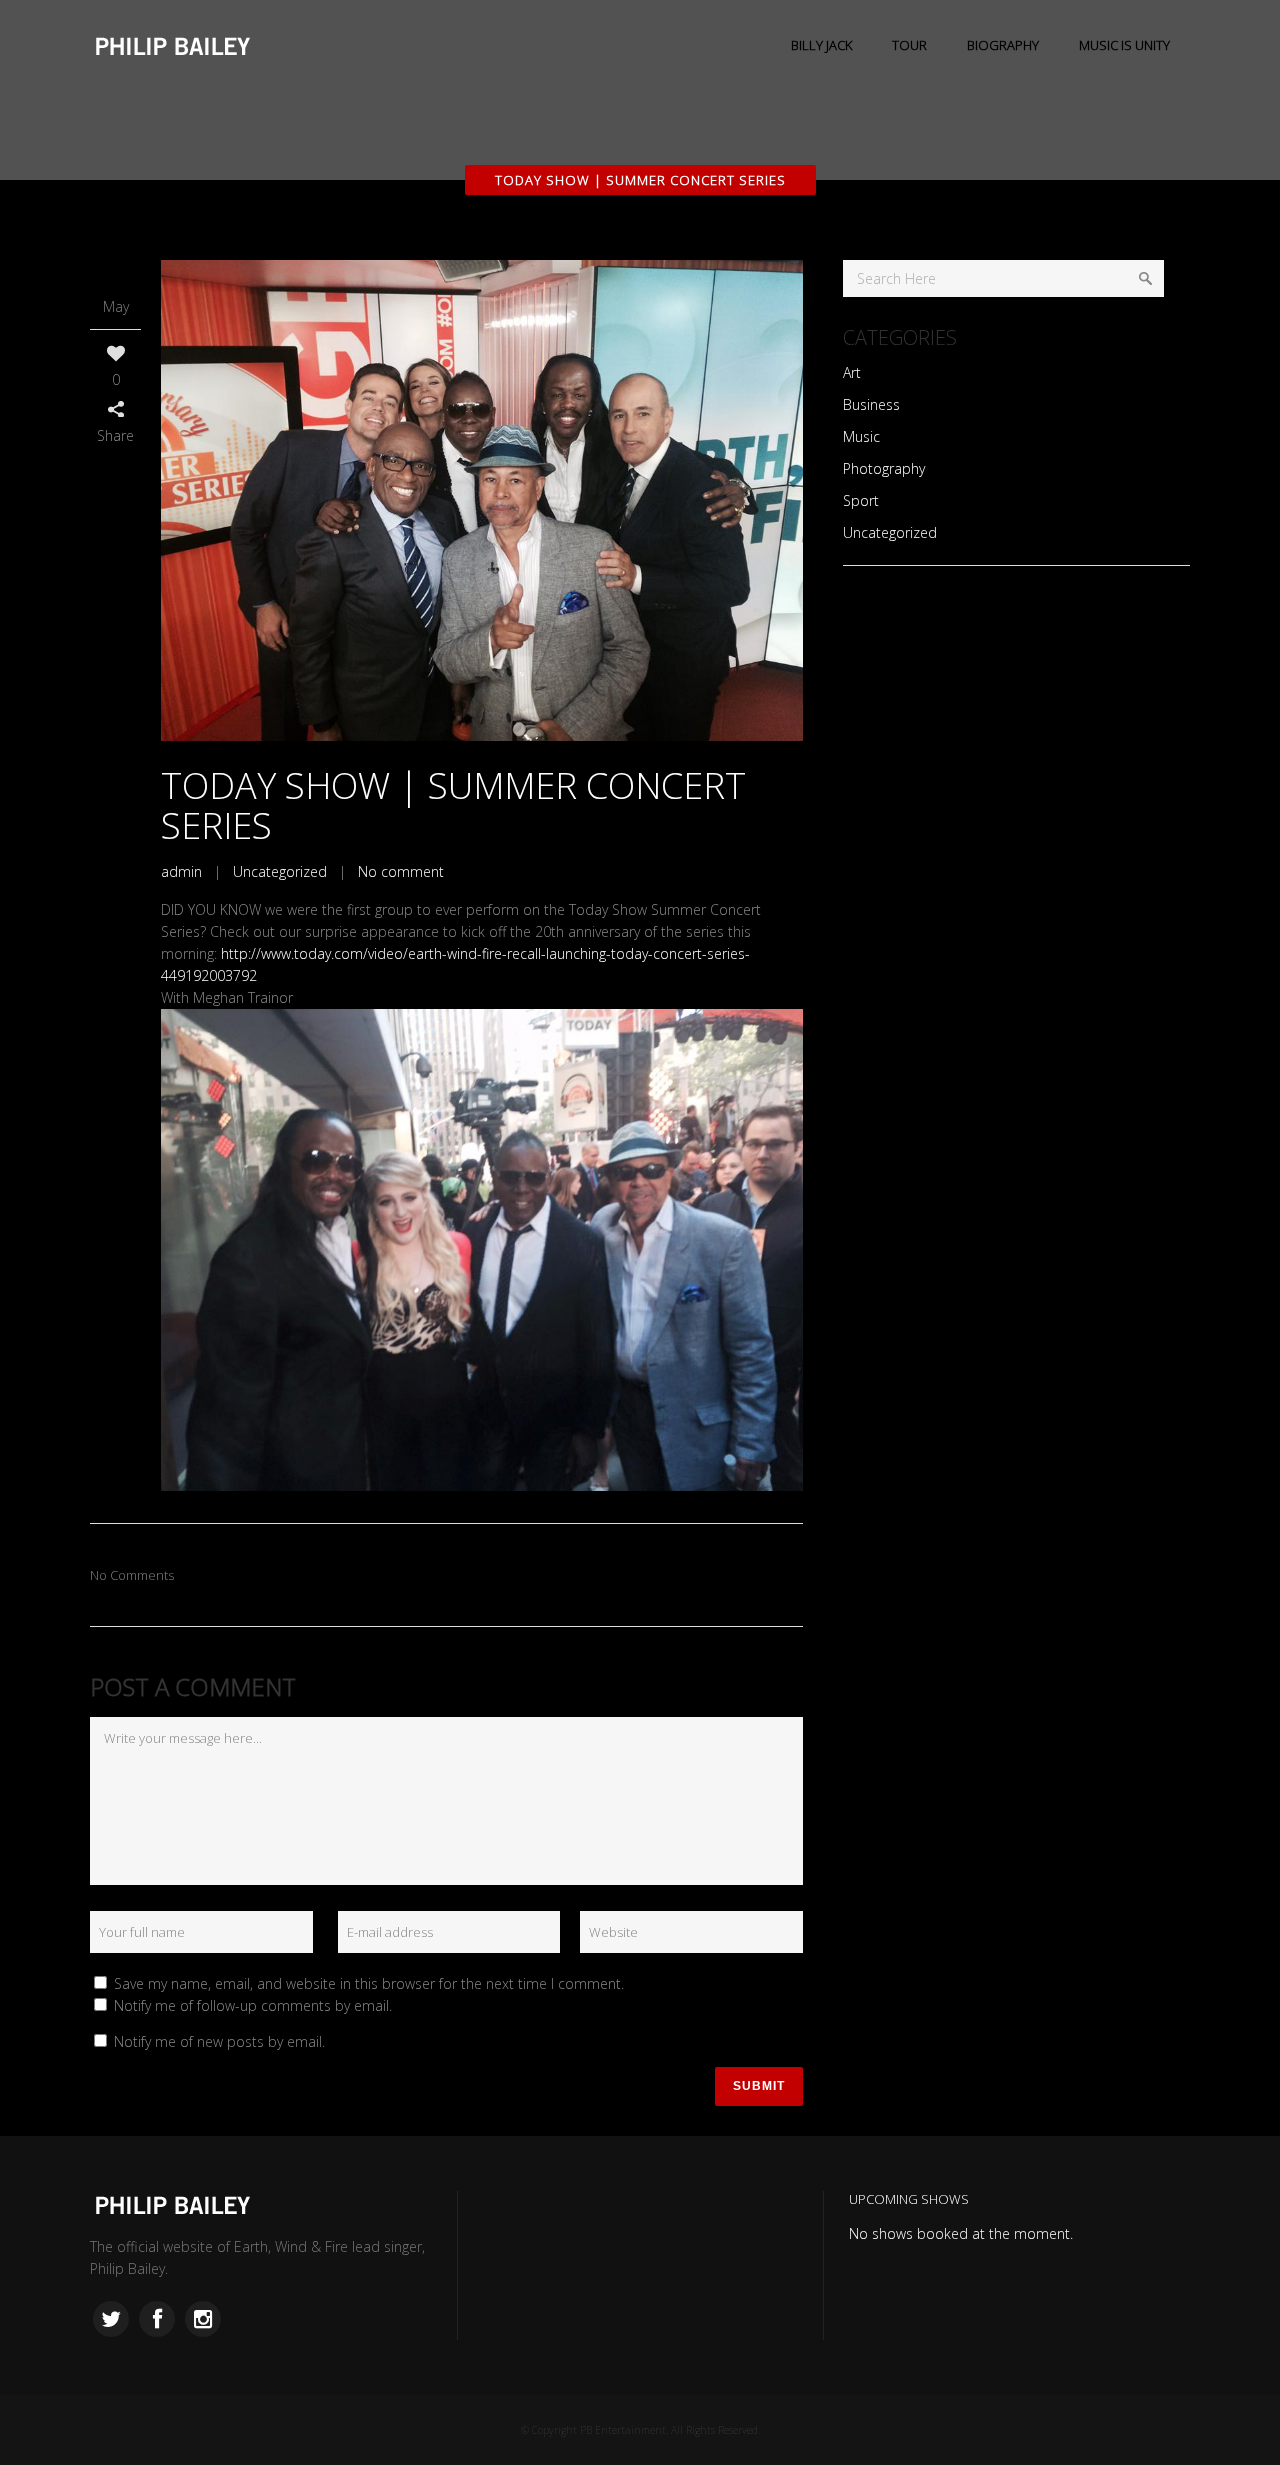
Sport (861, 500)
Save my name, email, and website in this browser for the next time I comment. (369, 1983)
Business (871, 404)
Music (861, 436)
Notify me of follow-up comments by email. (253, 2005)
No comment (401, 871)
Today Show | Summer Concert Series (453, 805)
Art (852, 372)
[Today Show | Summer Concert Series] (482, 500)
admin (181, 871)
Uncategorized (280, 871)
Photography (884, 468)
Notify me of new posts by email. (219, 2041)
